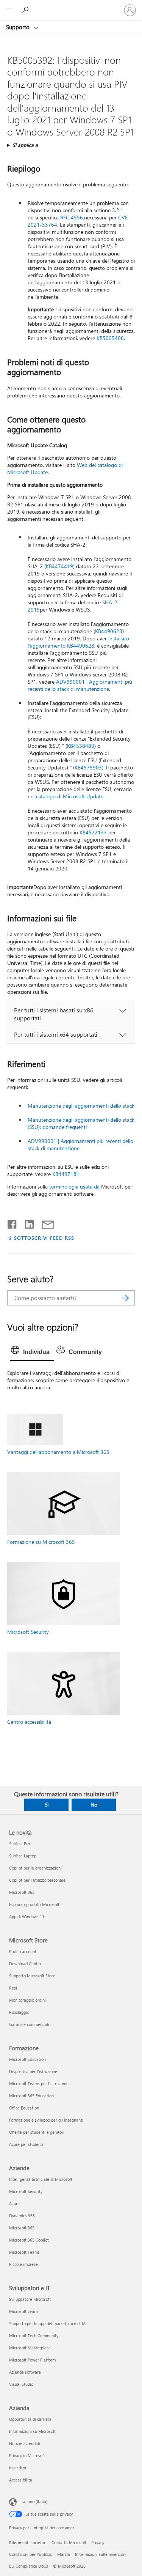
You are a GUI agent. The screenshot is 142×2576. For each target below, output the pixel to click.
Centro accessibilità (29, 1722)
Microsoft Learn (23, 2311)
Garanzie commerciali (29, 2024)
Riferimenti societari (28, 2542)
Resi (13, 1988)
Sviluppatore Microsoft (30, 2299)
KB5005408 (110, 338)
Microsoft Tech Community (34, 2336)
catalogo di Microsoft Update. (70, 796)
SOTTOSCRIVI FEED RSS (44, 1238)
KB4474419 (59, 566)
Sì (47, 1804)
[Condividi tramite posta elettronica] (44, 1223)
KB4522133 (93, 832)
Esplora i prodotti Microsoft (34, 1904)
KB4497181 (66, 1174)
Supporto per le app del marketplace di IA (47, 2323)
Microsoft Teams (24, 2252)
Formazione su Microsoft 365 (41, 1542)
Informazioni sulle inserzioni (101, 2554)
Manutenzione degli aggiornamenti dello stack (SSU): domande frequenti (81, 1123)
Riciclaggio (19, 2012)
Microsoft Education (27, 2059)
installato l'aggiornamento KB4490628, (78, 642)
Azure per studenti (26, 2144)
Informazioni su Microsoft (32, 2431)
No (94, 1804)
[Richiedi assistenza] (27, 10)
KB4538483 (81, 746)
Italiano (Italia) (34, 2501)
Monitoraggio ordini (27, 2000)
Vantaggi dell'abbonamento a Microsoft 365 (58, 1452)
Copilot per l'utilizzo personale (37, 1880)
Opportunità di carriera (30, 2419)
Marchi (64, 2554)
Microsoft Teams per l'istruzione (39, 2083)
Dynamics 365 (22, 2216)
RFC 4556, (72, 217)
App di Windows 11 (27, 1916)
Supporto (19, 27)
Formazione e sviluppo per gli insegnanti (46, 2120)
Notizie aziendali (25, 2443)
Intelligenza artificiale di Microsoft (41, 2179)
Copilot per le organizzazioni (35, 1868)
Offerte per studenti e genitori (37, 2132)
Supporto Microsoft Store (32, 1976)
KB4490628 (109, 631)
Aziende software (25, 2372)
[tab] (32, 1352)
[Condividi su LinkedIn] (26, 1223)
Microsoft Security (28, 1632)
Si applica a (25, 145)
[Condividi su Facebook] (12, 1223)
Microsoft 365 (22, 1892)
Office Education (24, 2108)
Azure (14, 2203)
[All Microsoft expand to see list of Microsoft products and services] (9, 10)
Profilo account (23, 1951)
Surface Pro (20, 1844)
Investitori (18, 2468)
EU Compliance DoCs (29, 2566)
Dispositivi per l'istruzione (33, 2071)
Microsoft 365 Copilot (29, 2240)
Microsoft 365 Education (31, 2096)
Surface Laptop (23, 1856)
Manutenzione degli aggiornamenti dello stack (81, 1106)
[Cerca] (125, 1298)
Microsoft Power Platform (32, 2360)
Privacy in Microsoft (27, 2455)
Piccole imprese (23, 2264)
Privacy (98, 2542)
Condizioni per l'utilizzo (31, 2554)
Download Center (25, 1964)
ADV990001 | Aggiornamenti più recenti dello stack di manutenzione (80, 685)
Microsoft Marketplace (30, 2348)
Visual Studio (21, 2384)
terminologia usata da (74, 1186)
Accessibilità (21, 2480)
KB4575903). (90, 767)
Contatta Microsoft (69, 2542)
